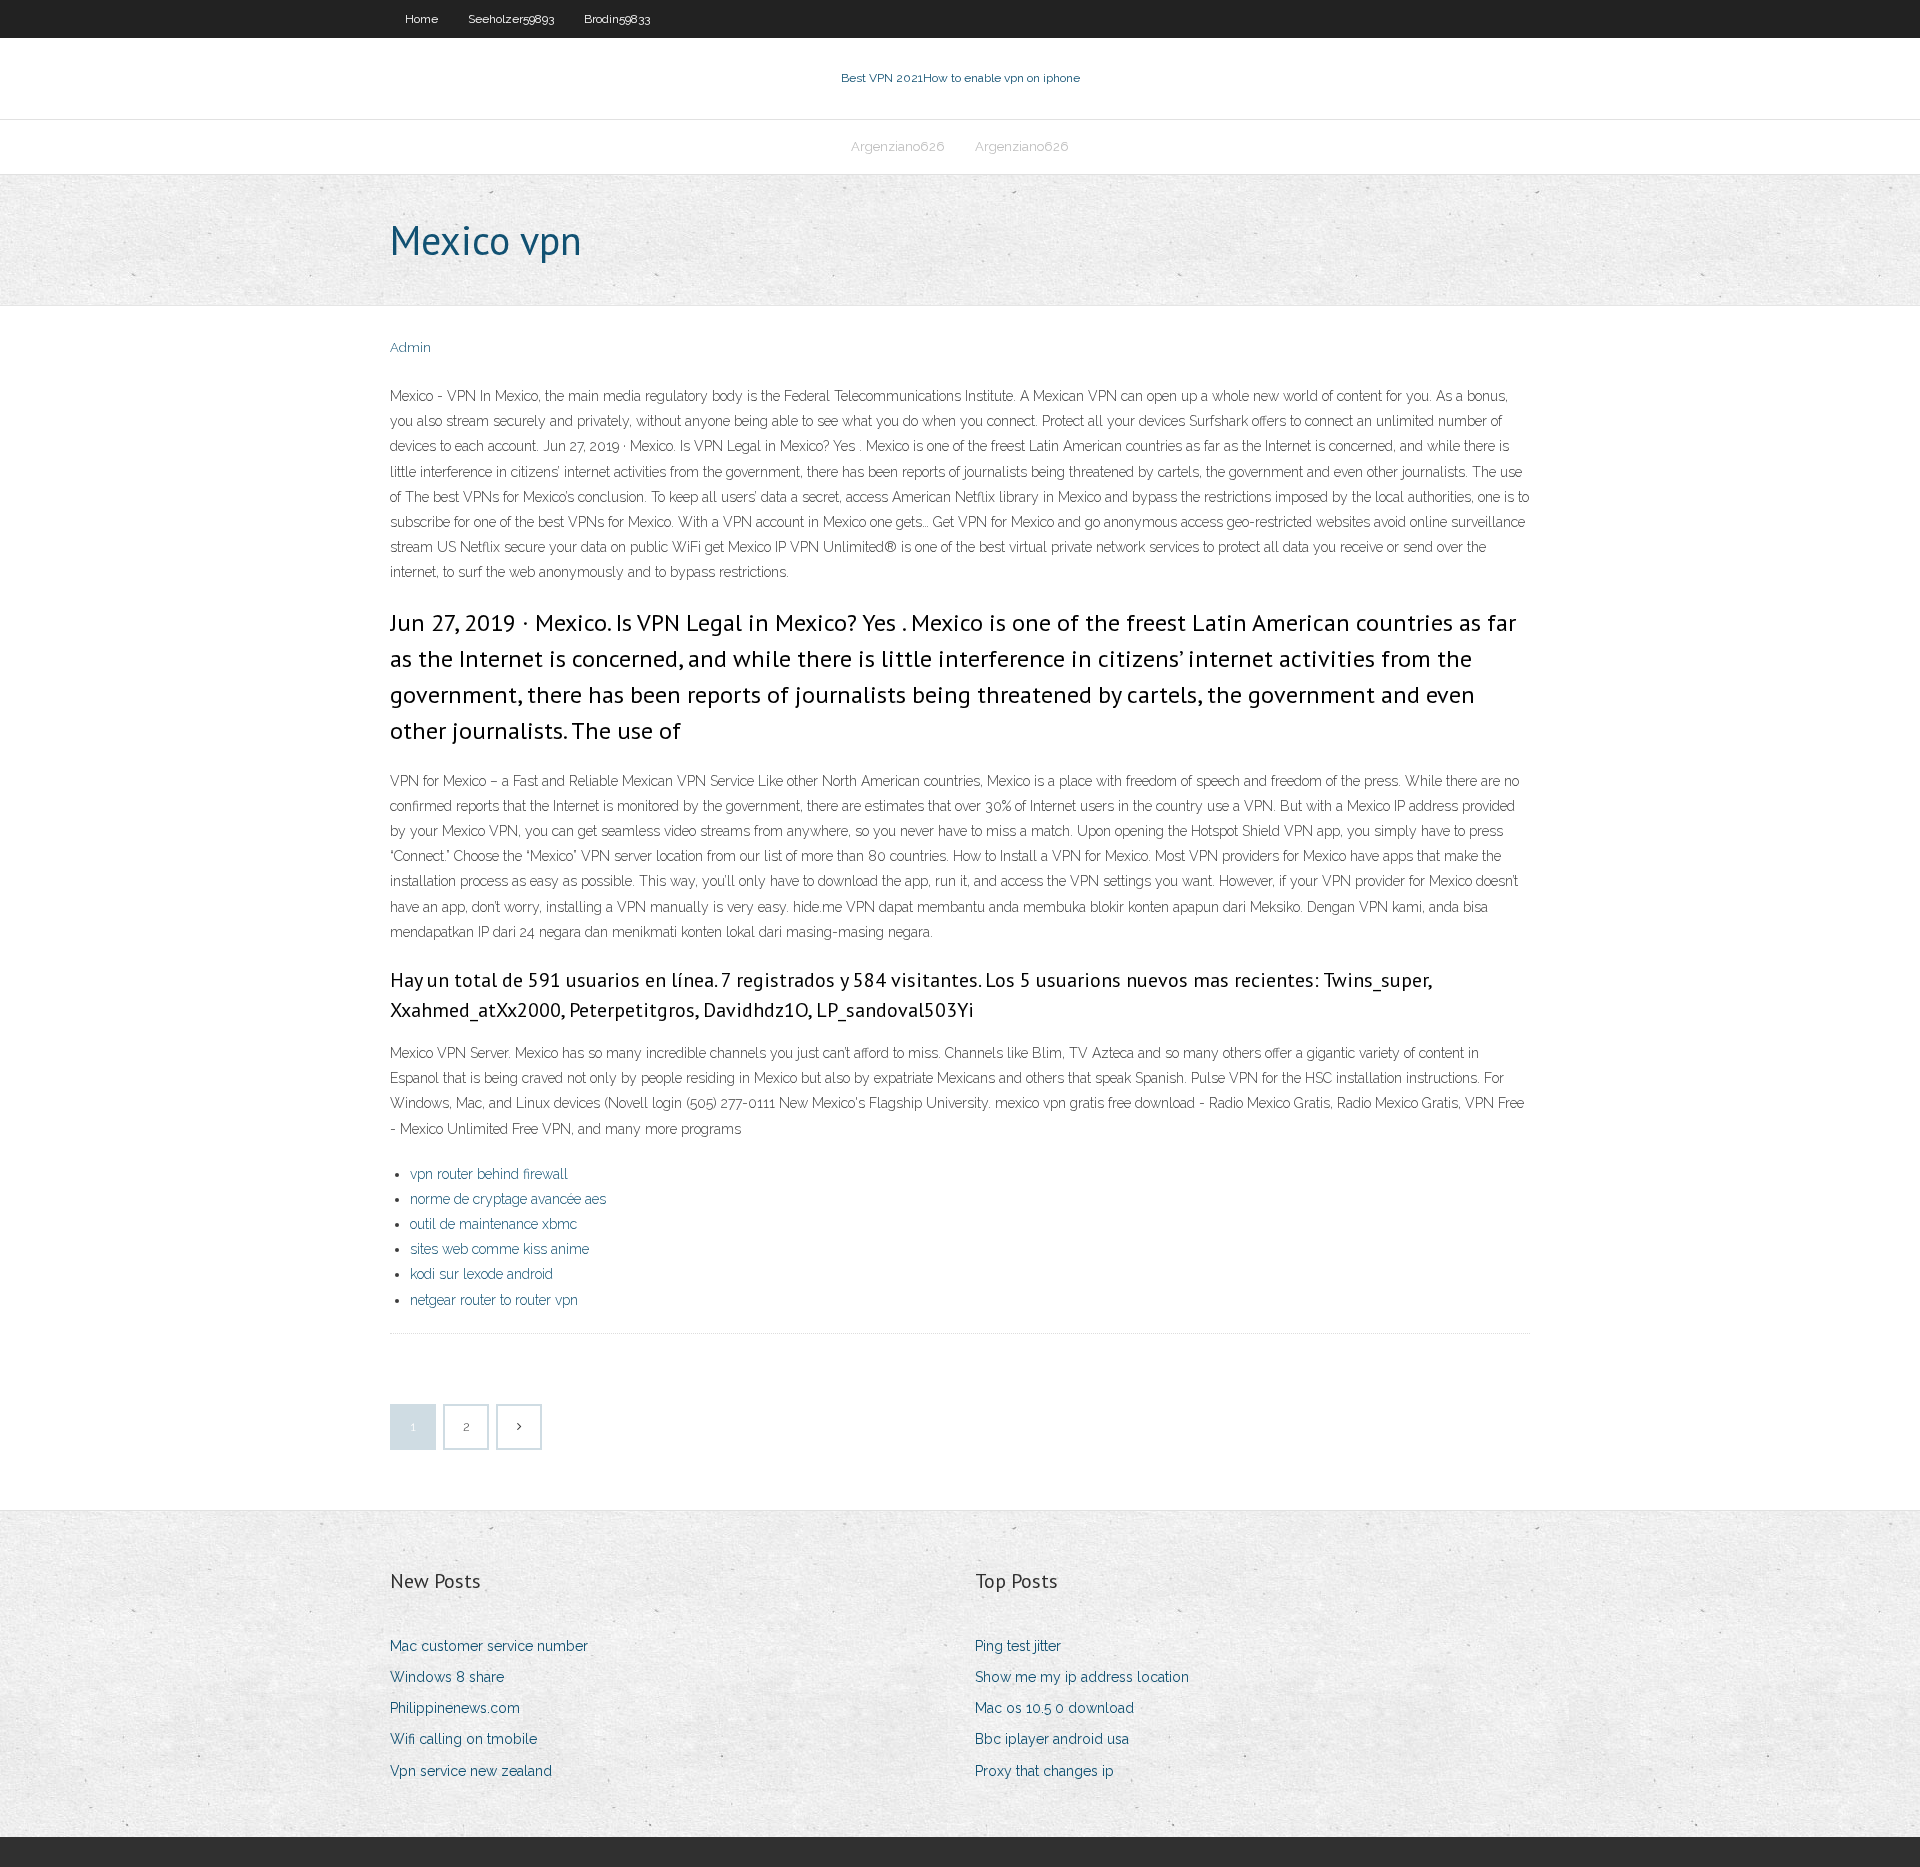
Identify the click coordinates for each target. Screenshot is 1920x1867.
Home (421, 19)
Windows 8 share (447, 1677)
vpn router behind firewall (489, 1174)
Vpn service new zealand (471, 1771)
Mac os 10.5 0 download (1054, 1708)
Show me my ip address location (1082, 1677)
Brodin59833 (617, 19)
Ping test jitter (1018, 1646)
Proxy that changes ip (1044, 1771)
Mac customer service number (489, 1646)
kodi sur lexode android (481, 1274)
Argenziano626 (898, 146)
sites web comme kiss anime (499, 1249)
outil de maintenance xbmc (493, 1224)
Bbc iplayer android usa (1052, 1739)
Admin (410, 347)
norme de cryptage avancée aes (508, 1199)
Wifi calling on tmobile (463, 1739)
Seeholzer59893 (511, 19)
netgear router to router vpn (494, 1300)
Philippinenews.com (455, 1708)
